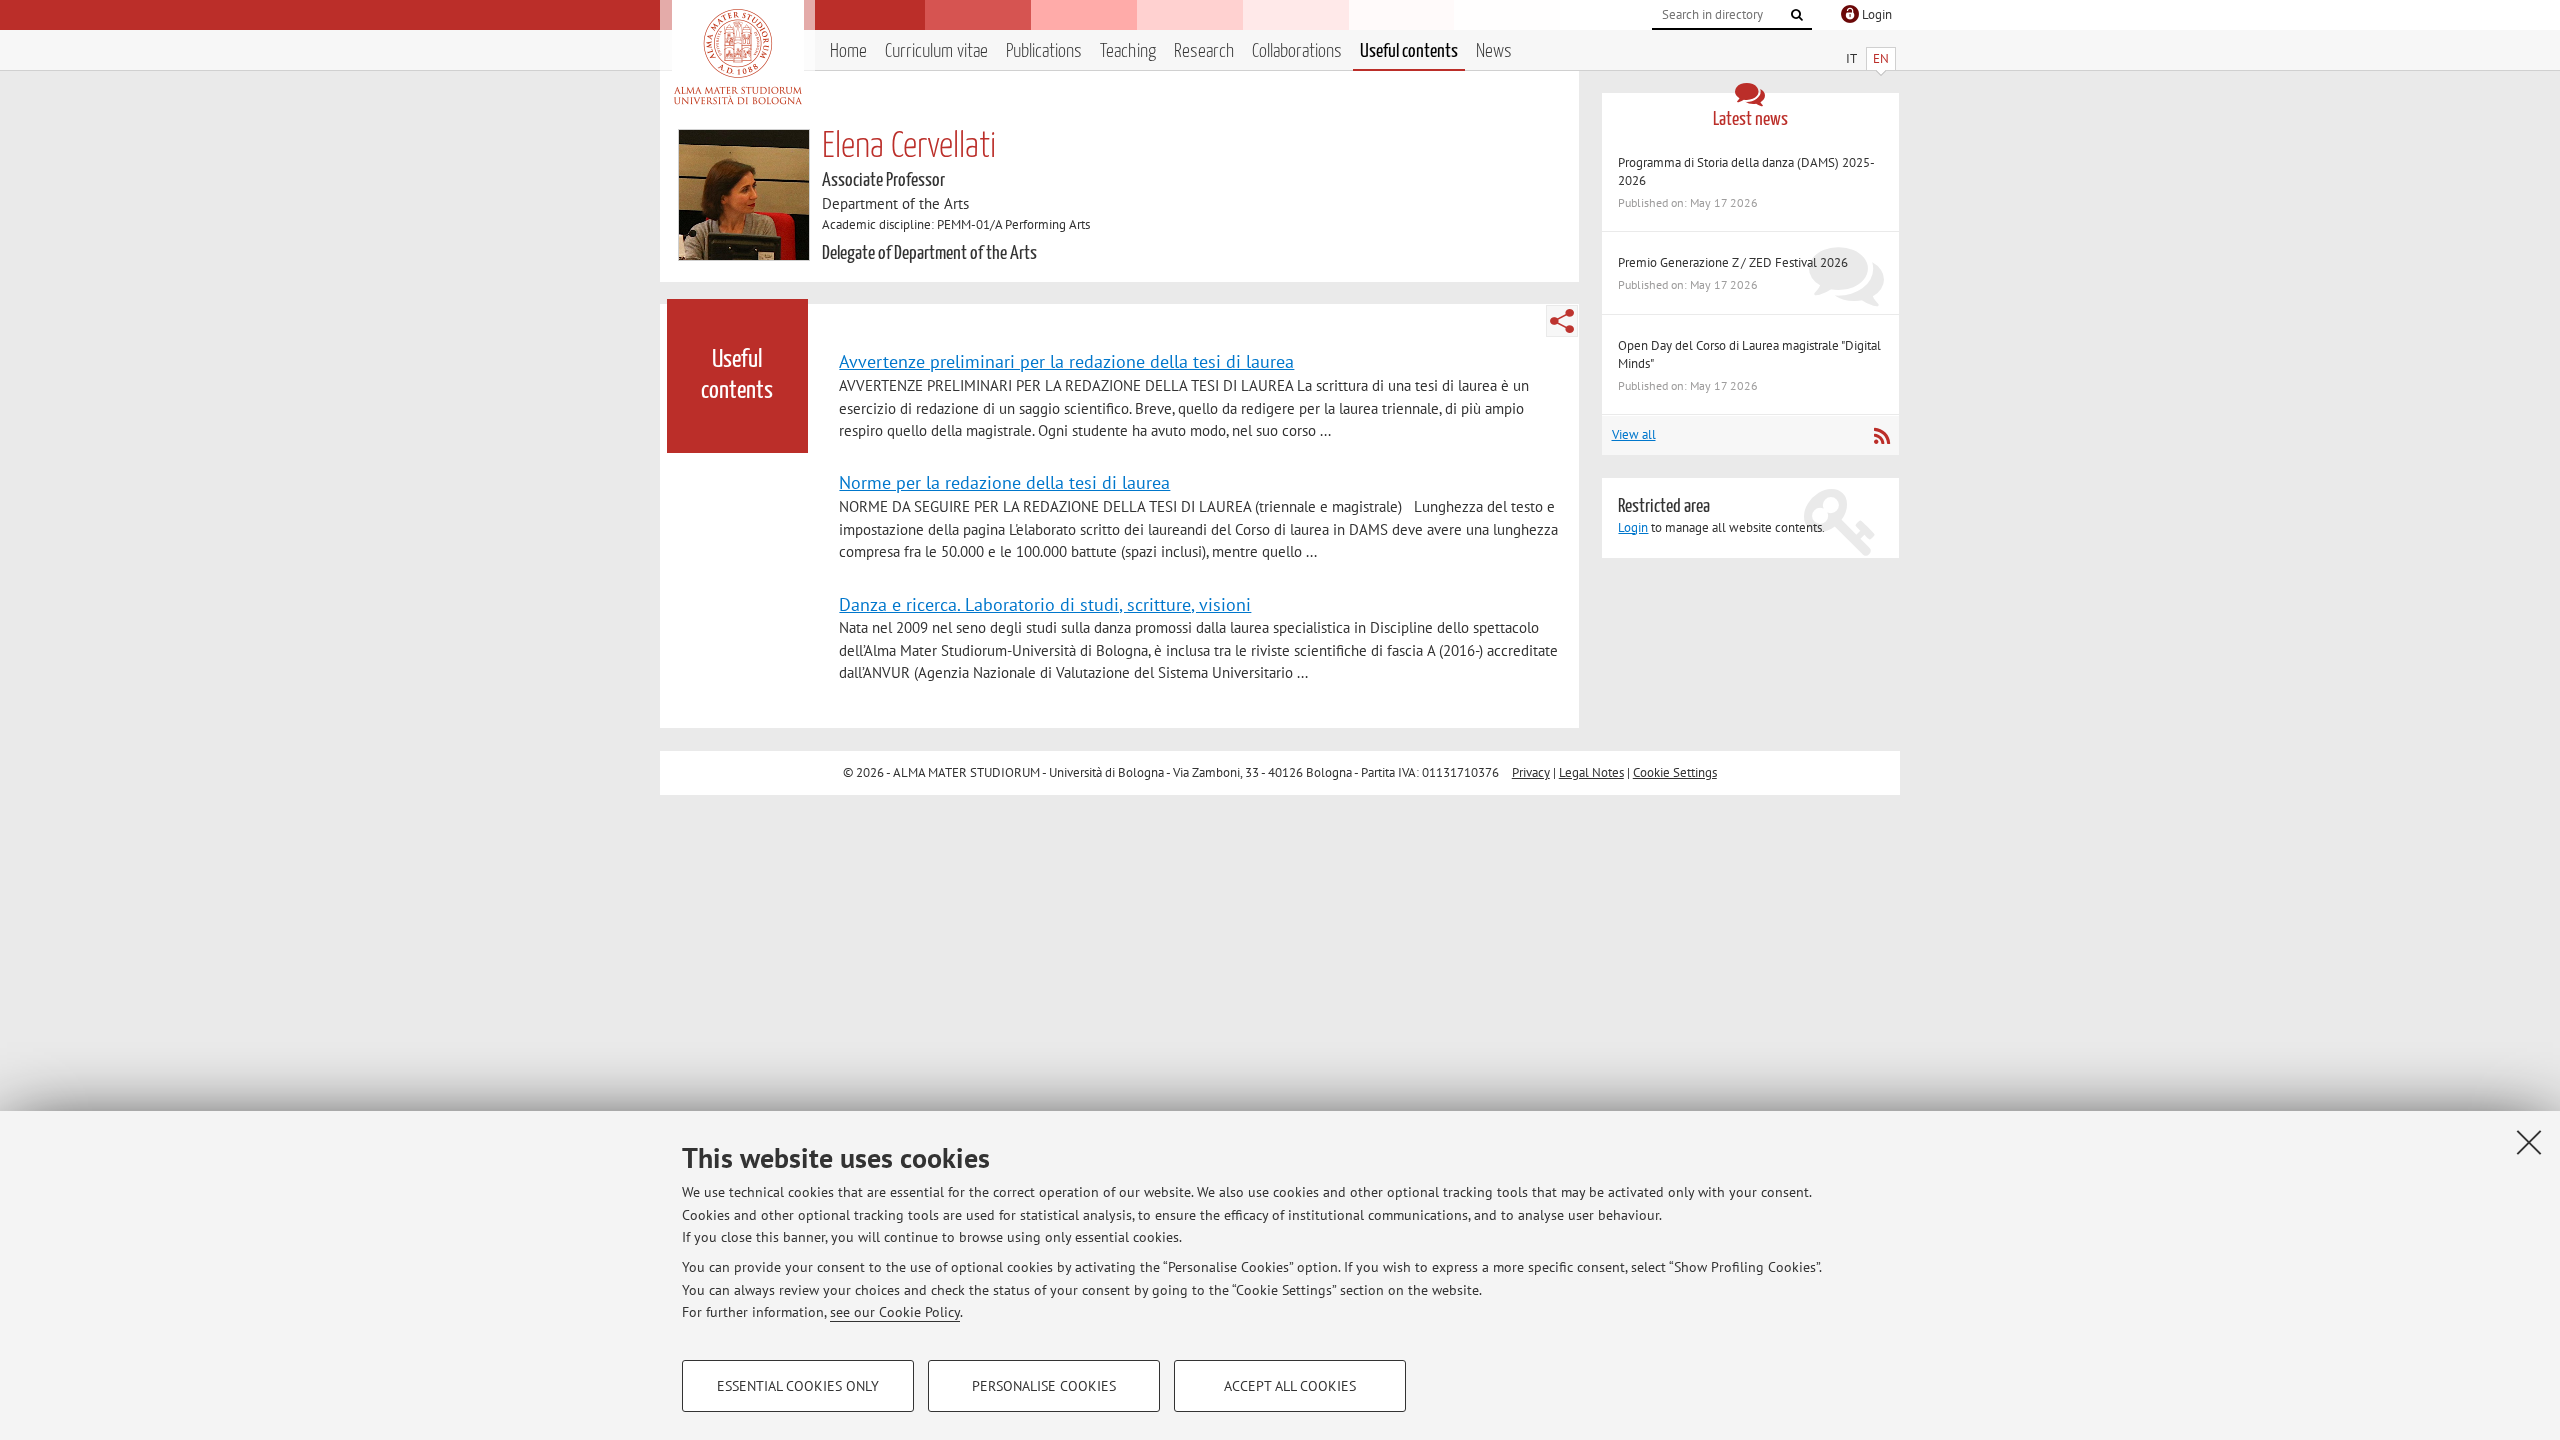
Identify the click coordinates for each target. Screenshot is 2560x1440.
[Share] (1562, 321)
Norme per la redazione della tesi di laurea (1004, 482)
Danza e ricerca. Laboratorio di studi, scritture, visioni (1045, 604)
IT (1851, 58)
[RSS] (1881, 436)
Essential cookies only (798, 1386)
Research (1204, 51)
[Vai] (1797, 15)
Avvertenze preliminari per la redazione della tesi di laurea (1066, 361)
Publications (1044, 51)
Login (1633, 527)
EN (1881, 58)
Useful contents (1409, 51)
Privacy (1531, 772)
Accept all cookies (1290, 1386)
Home (848, 51)
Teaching (1128, 51)
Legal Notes (1591, 772)
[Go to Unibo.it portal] (737, 57)
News (1494, 51)
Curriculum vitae (936, 51)
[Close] (2529, 1142)
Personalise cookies (1044, 1386)
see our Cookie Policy (895, 1312)
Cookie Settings (1675, 772)
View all (1634, 434)
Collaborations (1297, 51)
